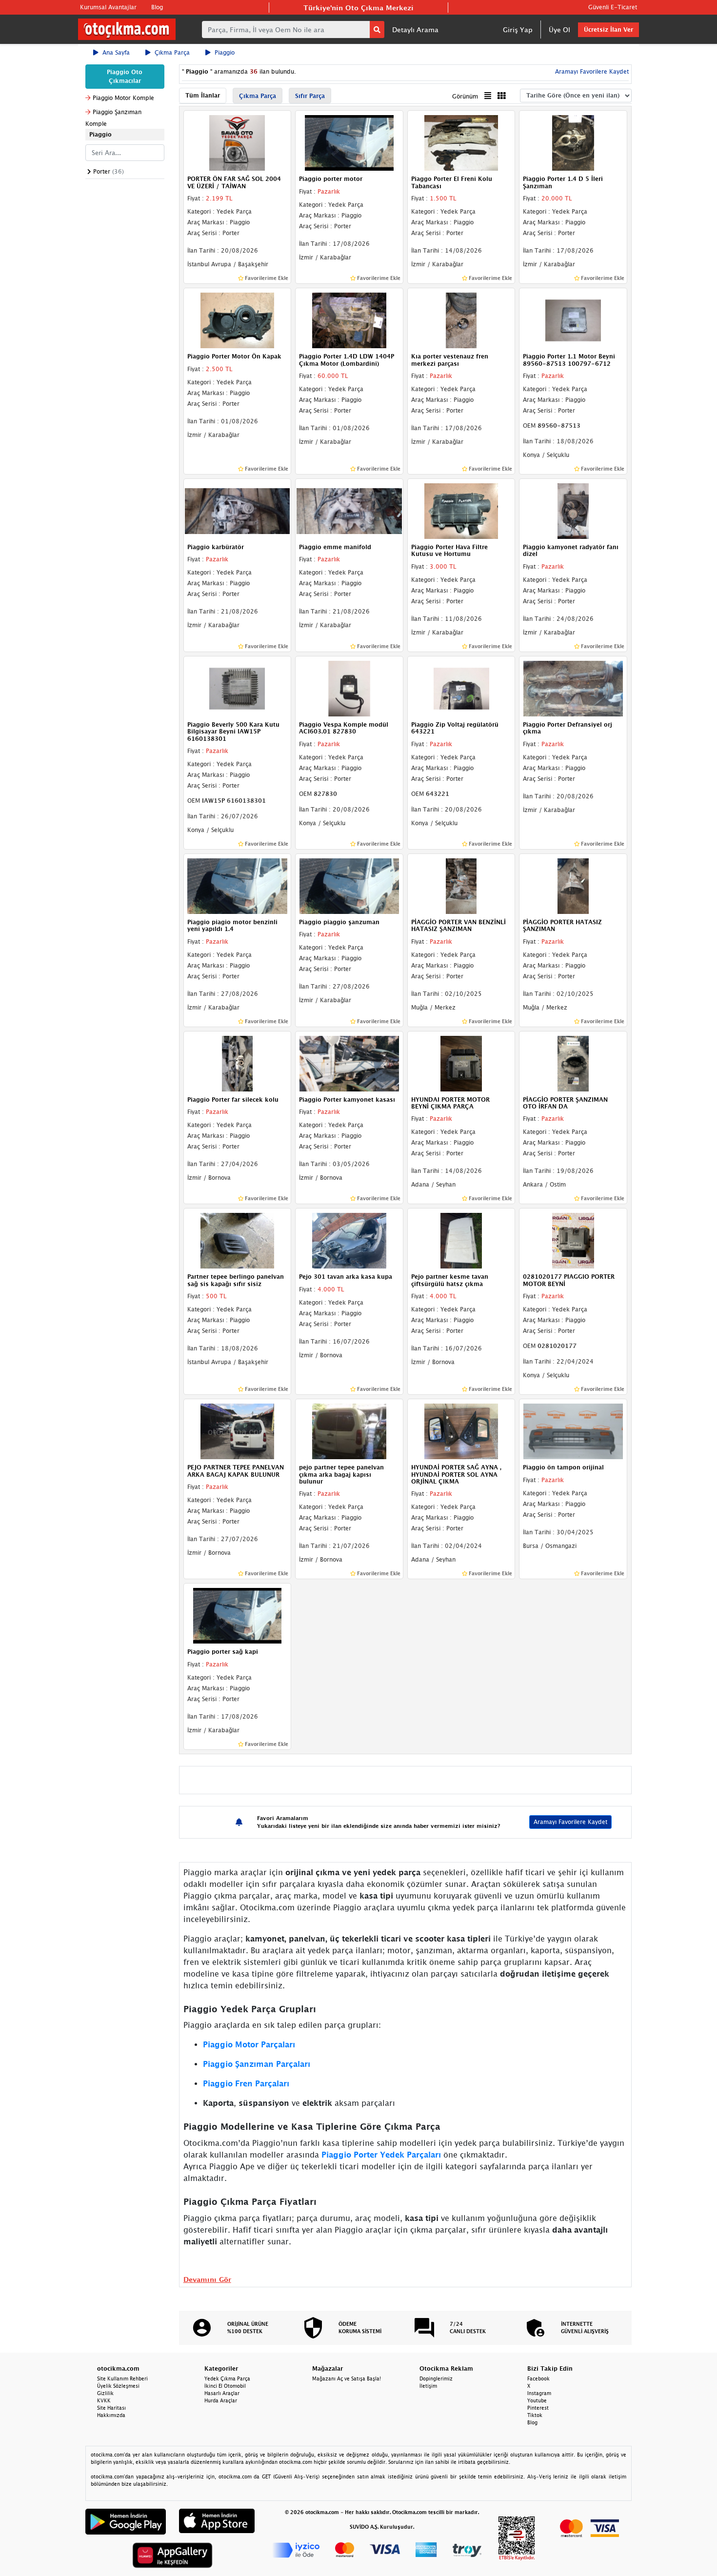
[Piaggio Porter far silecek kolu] (238, 1063)
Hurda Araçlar (221, 2400)
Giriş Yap (518, 30)
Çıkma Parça (172, 52)
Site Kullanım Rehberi (122, 2378)
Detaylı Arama (415, 30)
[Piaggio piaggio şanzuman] (349, 885)
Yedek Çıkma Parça (227, 2378)
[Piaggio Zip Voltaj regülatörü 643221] (461, 688)
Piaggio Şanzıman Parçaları (257, 2064)
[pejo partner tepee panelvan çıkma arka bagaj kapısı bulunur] (349, 1431)
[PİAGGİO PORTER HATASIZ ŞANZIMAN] (573, 885)
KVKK (104, 2400)
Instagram (539, 2393)
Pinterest (538, 2408)
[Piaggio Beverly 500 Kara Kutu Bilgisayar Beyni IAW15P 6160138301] (238, 688)
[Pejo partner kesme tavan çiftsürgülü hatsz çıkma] (461, 1240)
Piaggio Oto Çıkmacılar (125, 76)
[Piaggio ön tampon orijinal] (573, 1431)
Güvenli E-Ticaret (613, 7)
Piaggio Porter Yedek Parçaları (381, 2155)
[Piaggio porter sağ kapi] (238, 1615)
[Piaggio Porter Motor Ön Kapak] (238, 319)
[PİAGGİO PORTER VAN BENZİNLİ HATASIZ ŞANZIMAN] (461, 885)
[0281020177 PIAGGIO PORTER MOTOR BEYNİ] (573, 1240)
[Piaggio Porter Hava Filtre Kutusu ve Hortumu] (461, 510)
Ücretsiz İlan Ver (608, 30)
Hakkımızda (111, 2415)
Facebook (538, 2378)
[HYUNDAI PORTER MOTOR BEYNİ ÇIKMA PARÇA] (461, 1063)
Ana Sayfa (116, 52)
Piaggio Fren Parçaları (246, 2083)
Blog (157, 7)
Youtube (537, 2400)
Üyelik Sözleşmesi (118, 2386)
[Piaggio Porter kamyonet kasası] (349, 1063)
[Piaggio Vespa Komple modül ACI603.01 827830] (349, 688)
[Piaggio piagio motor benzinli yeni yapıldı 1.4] (238, 885)
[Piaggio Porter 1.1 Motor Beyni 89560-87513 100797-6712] (573, 319)
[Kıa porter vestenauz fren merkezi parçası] (461, 319)
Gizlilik (105, 2393)
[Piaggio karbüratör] (238, 510)
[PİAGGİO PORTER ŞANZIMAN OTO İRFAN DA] (573, 1063)
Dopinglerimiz (436, 2378)
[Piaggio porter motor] (349, 142)
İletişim (428, 2386)
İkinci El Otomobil (225, 2386)
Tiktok (535, 2415)
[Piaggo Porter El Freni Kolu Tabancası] (461, 142)
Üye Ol (559, 30)
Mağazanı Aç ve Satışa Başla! (347, 2378)
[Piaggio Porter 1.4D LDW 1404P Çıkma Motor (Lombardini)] (349, 319)
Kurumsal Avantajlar (108, 7)
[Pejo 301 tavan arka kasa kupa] (349, 1240)
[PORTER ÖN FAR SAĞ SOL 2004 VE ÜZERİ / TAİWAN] (238, 142)
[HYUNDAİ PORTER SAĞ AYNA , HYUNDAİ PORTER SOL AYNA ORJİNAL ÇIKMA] (461, 1431)
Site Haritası (111, 2408)
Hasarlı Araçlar (222, 2393)
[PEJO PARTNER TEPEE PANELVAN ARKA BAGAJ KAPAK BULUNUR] (238, 1431)
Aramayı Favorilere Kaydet (570, 1822)
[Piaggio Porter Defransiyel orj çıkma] (573, 688)
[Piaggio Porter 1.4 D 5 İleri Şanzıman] (573, 142)
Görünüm (465, 96)
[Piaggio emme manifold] (349, 510)
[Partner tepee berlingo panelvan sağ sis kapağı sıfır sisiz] (238, 1240)
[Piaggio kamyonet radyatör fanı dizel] (573, 510)
